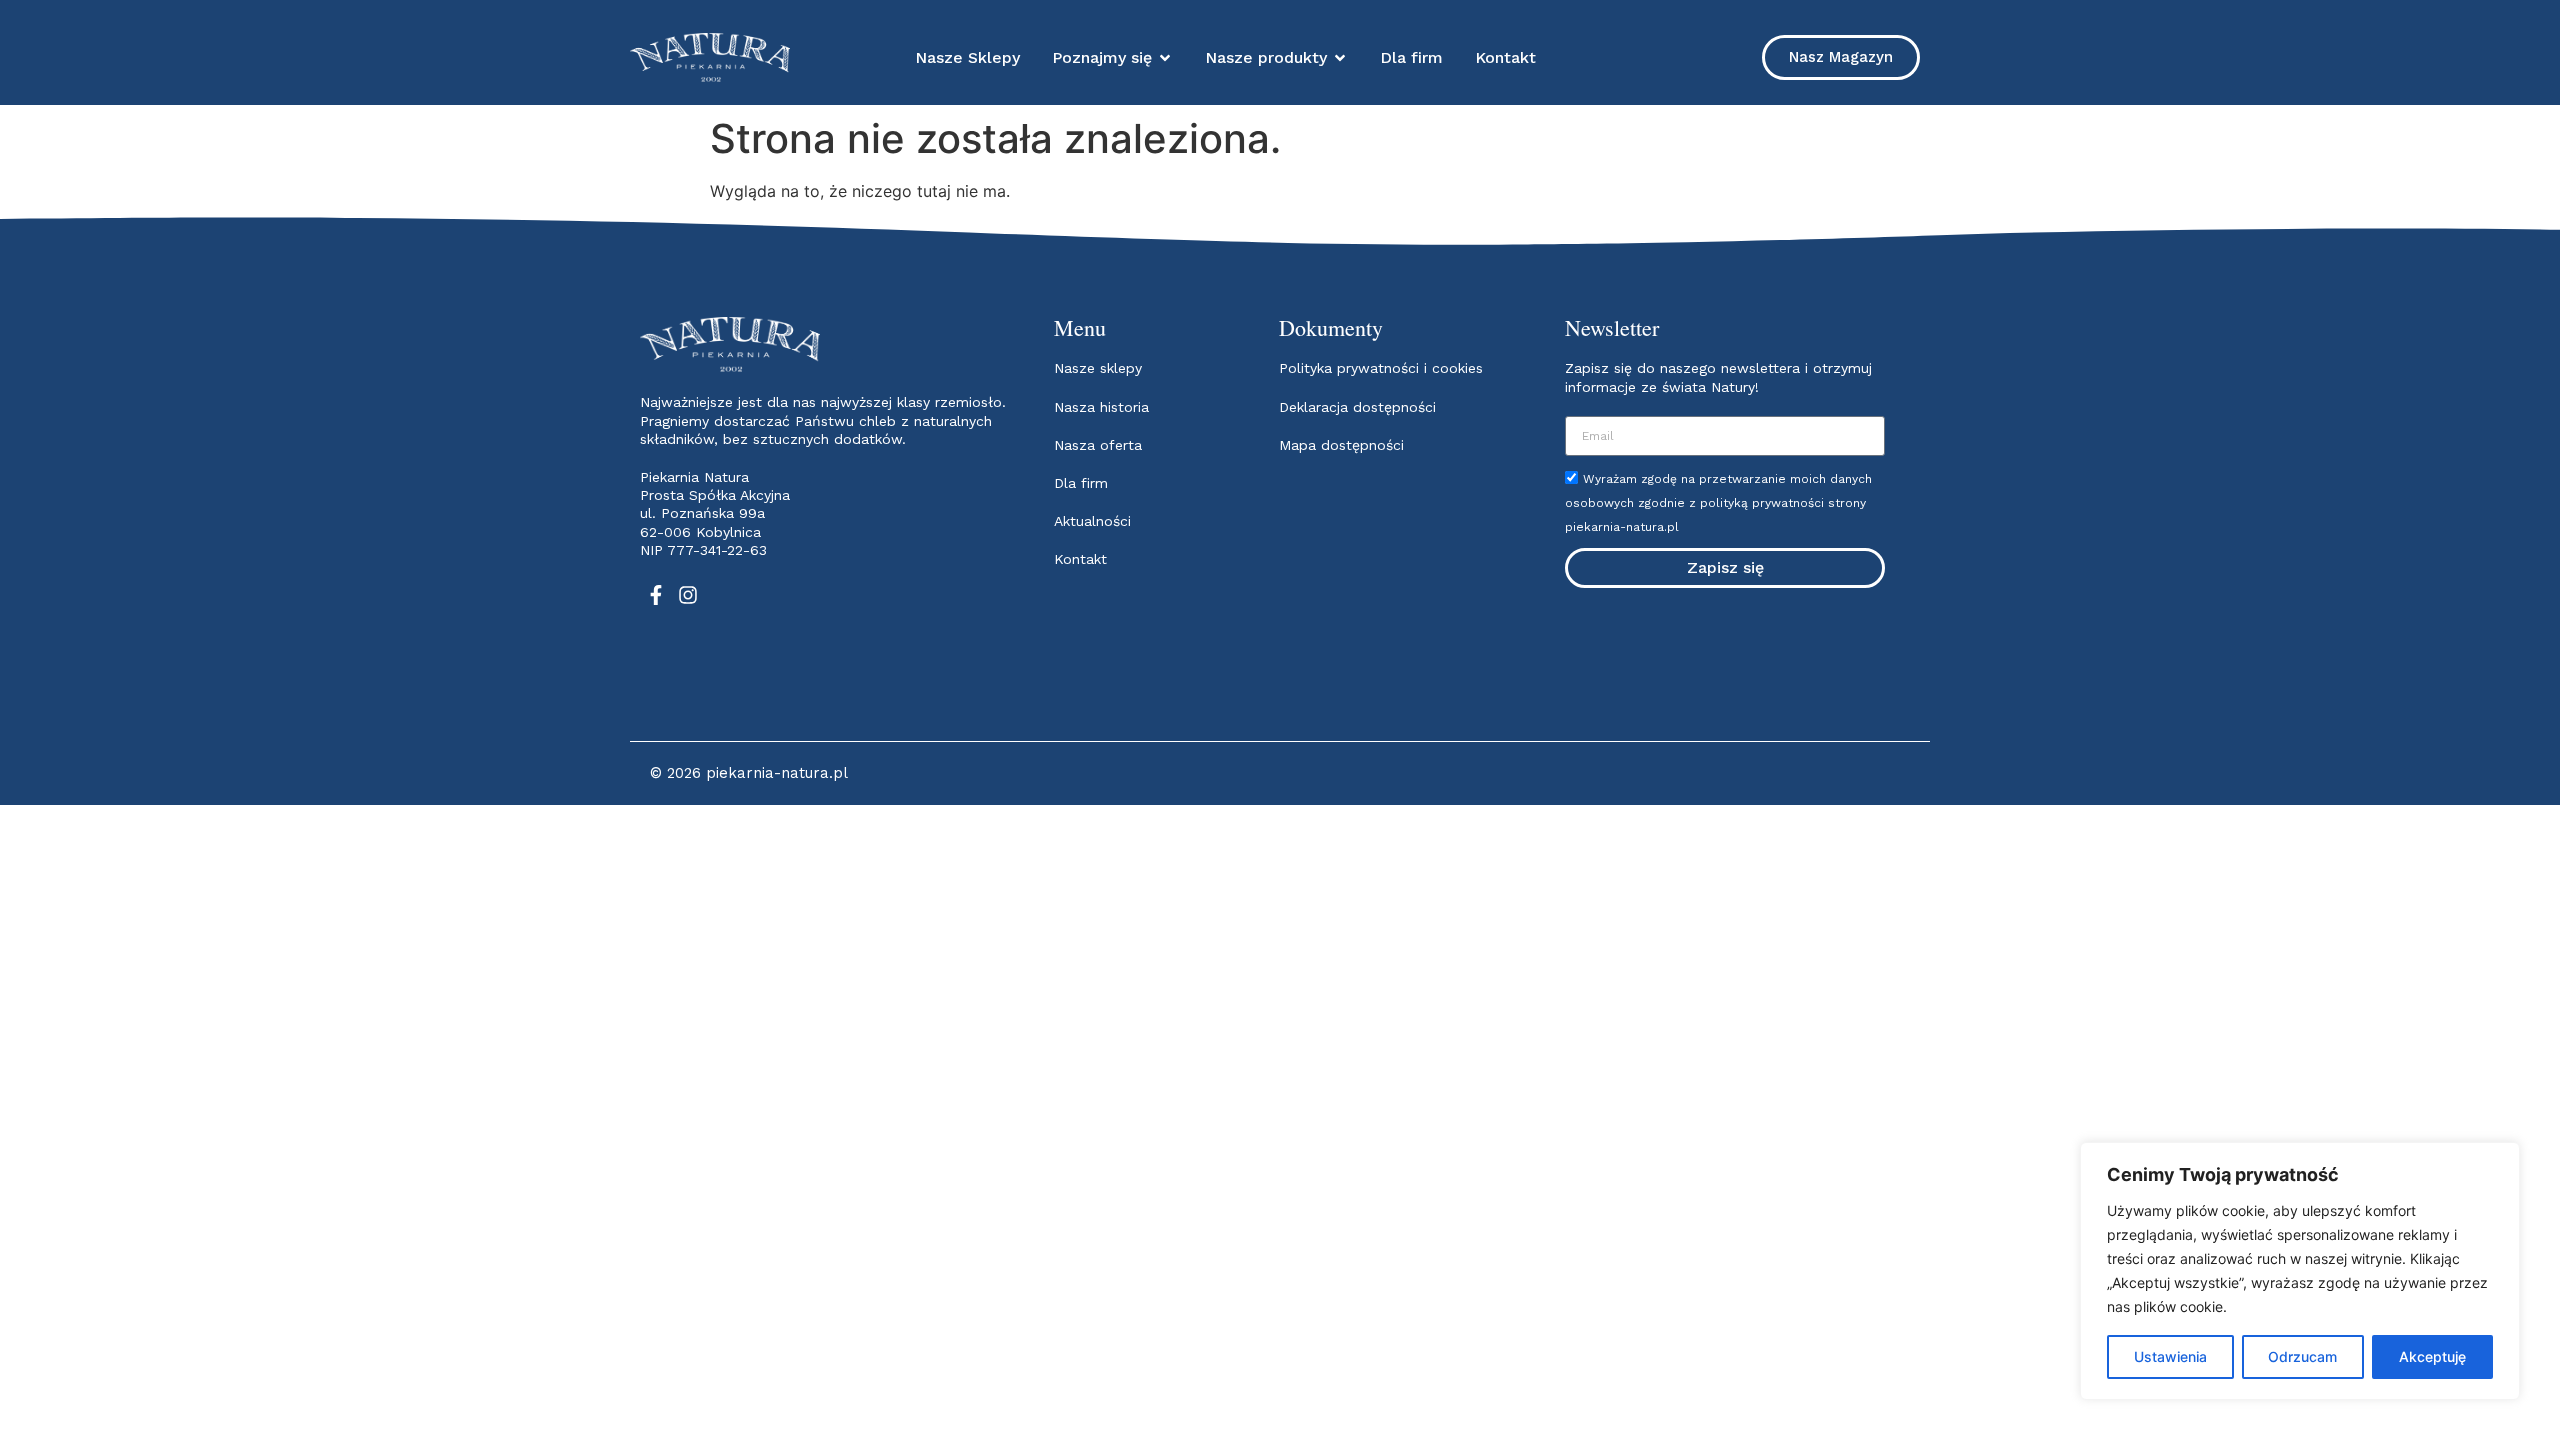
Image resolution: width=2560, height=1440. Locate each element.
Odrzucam (2302, 1356)
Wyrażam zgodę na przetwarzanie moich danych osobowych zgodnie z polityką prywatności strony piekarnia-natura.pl (1718, 503)
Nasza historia (1101, 407)
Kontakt (1080, 559)
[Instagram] (688, 595)
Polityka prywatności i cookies (1381, 368)
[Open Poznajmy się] (1165, 58)
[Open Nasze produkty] (1340, 58)
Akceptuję (2432, 1356)
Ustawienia (2170, 1356)
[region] (2300, 1271)
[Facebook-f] (656, 595)
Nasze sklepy (1098, 368)
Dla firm (1081, 483)
